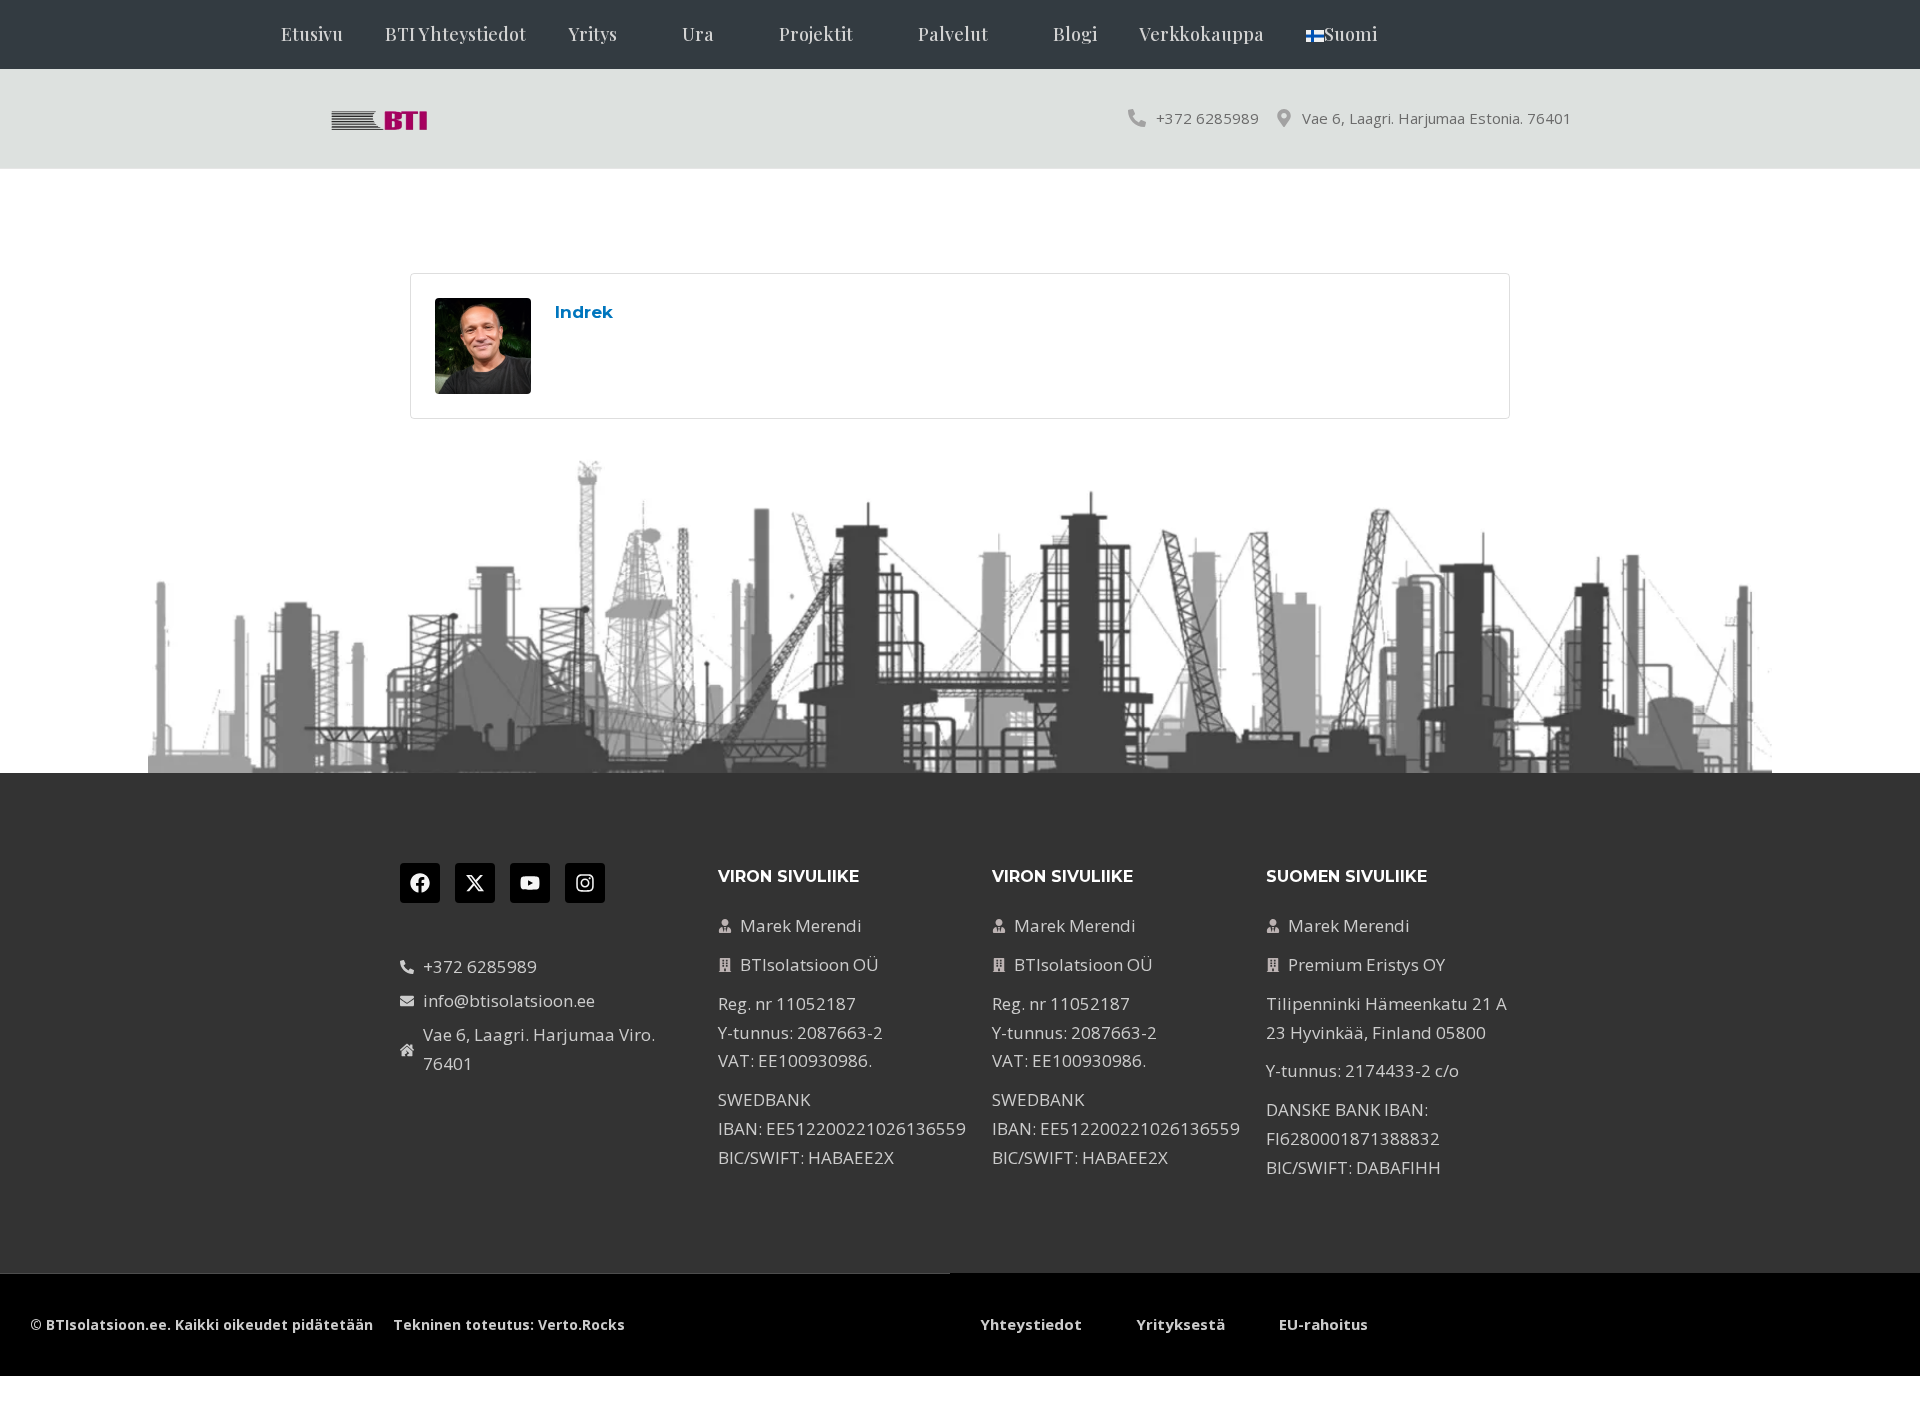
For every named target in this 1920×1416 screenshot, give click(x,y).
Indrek (584, 312)
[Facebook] (420, 883)
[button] (604, 34)
